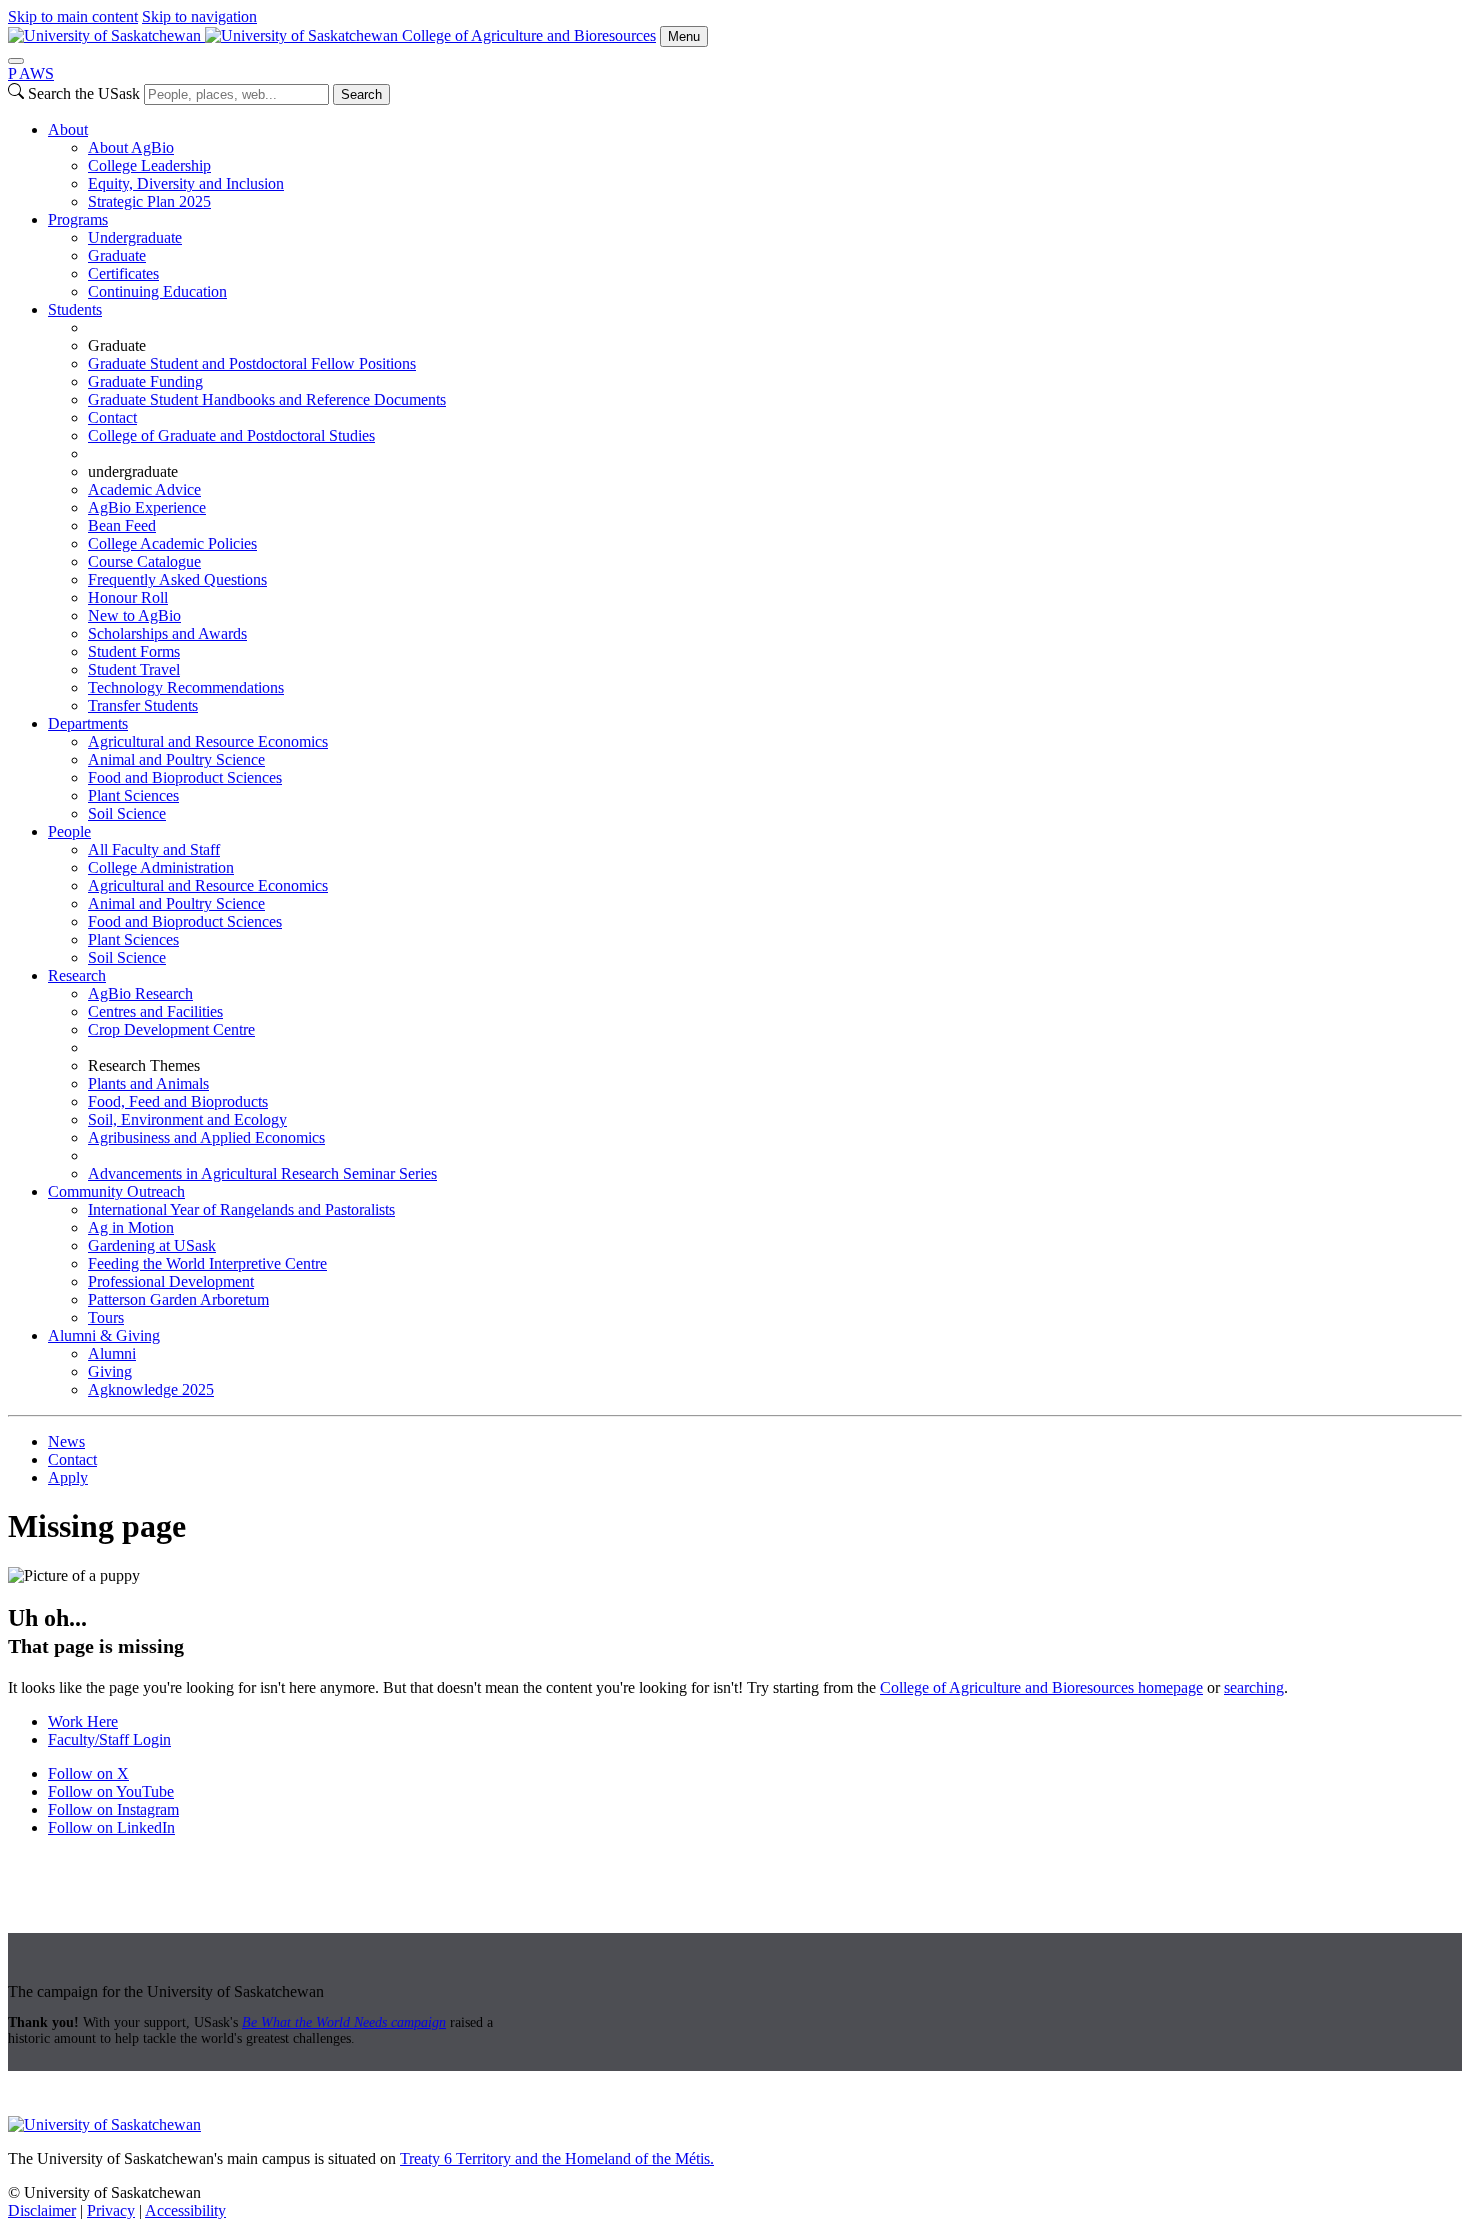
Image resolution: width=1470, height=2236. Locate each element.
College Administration (161, 867)
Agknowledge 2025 (151, 1389)
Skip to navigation (199, 16)
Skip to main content (73, 16)
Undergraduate (135, 237)
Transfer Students (143, 705)
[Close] (16, 61)
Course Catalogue (144, 561)
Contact (112, 417)
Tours (106, 1317)
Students (75, 309)
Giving (110, 1371)
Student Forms (134, 651)
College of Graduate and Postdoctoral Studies (231, 435)
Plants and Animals (148, 1083)
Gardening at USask (152, 1245)
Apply (68, 1477)
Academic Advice (144, 489)
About (68, 129)
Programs (78, 219)
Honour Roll (128, 597)
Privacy (111, 2210)
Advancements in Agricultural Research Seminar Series (262, 1173)
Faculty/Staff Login (109, 1739)
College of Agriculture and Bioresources (529, 35)
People (69, 831)
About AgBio (131, 147)
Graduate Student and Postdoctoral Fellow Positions (252, 363)
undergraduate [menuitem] (133, 471)
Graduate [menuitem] (117, 345)
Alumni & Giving (104, 1335)
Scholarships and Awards (167, 633)
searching (1254, 1687)
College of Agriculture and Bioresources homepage (1041, 1687)
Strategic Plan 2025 (149, 201)
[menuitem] (755, 166)
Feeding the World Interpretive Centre (207, 1263)
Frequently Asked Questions (177, 579)
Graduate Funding (145, 381)
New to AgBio (134, 615)
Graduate (117, 255)
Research (77, 975)
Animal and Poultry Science (176, 759)
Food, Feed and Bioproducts (178, 1101)
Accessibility (185, 2210)
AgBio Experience (147, 507)
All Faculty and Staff (154, 849)
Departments (88, 723)
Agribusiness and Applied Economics (206, 1137)
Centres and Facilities (155, 1011)
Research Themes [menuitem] (144, 1065)
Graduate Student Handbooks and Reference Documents (267, 399)
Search (361, 94)
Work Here (83, 1721)
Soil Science (127, 813)
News (66, 1441)
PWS (31, 73)
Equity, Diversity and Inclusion (186, 183)
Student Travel (134, 669)
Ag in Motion (131, 1227)
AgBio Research (140, 993)
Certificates (123, 273)
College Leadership (149, 165)
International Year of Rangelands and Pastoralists (241, 1209)
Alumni (112, 1353)
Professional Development (171, 1281)
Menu (684, 36)
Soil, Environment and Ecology (187, 1119)
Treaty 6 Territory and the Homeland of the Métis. (557, 2158)
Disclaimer (42, 2210)
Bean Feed (122, 525)
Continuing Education (157, 291)
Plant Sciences (133, 795)
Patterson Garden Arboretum (178, 1299)
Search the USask (84, 93)
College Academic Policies (172, 543)
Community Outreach (116, 1191)
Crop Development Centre (171, 1029)
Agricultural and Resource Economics (208, 741)
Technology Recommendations (186, 687)
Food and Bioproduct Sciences (185, 777)
